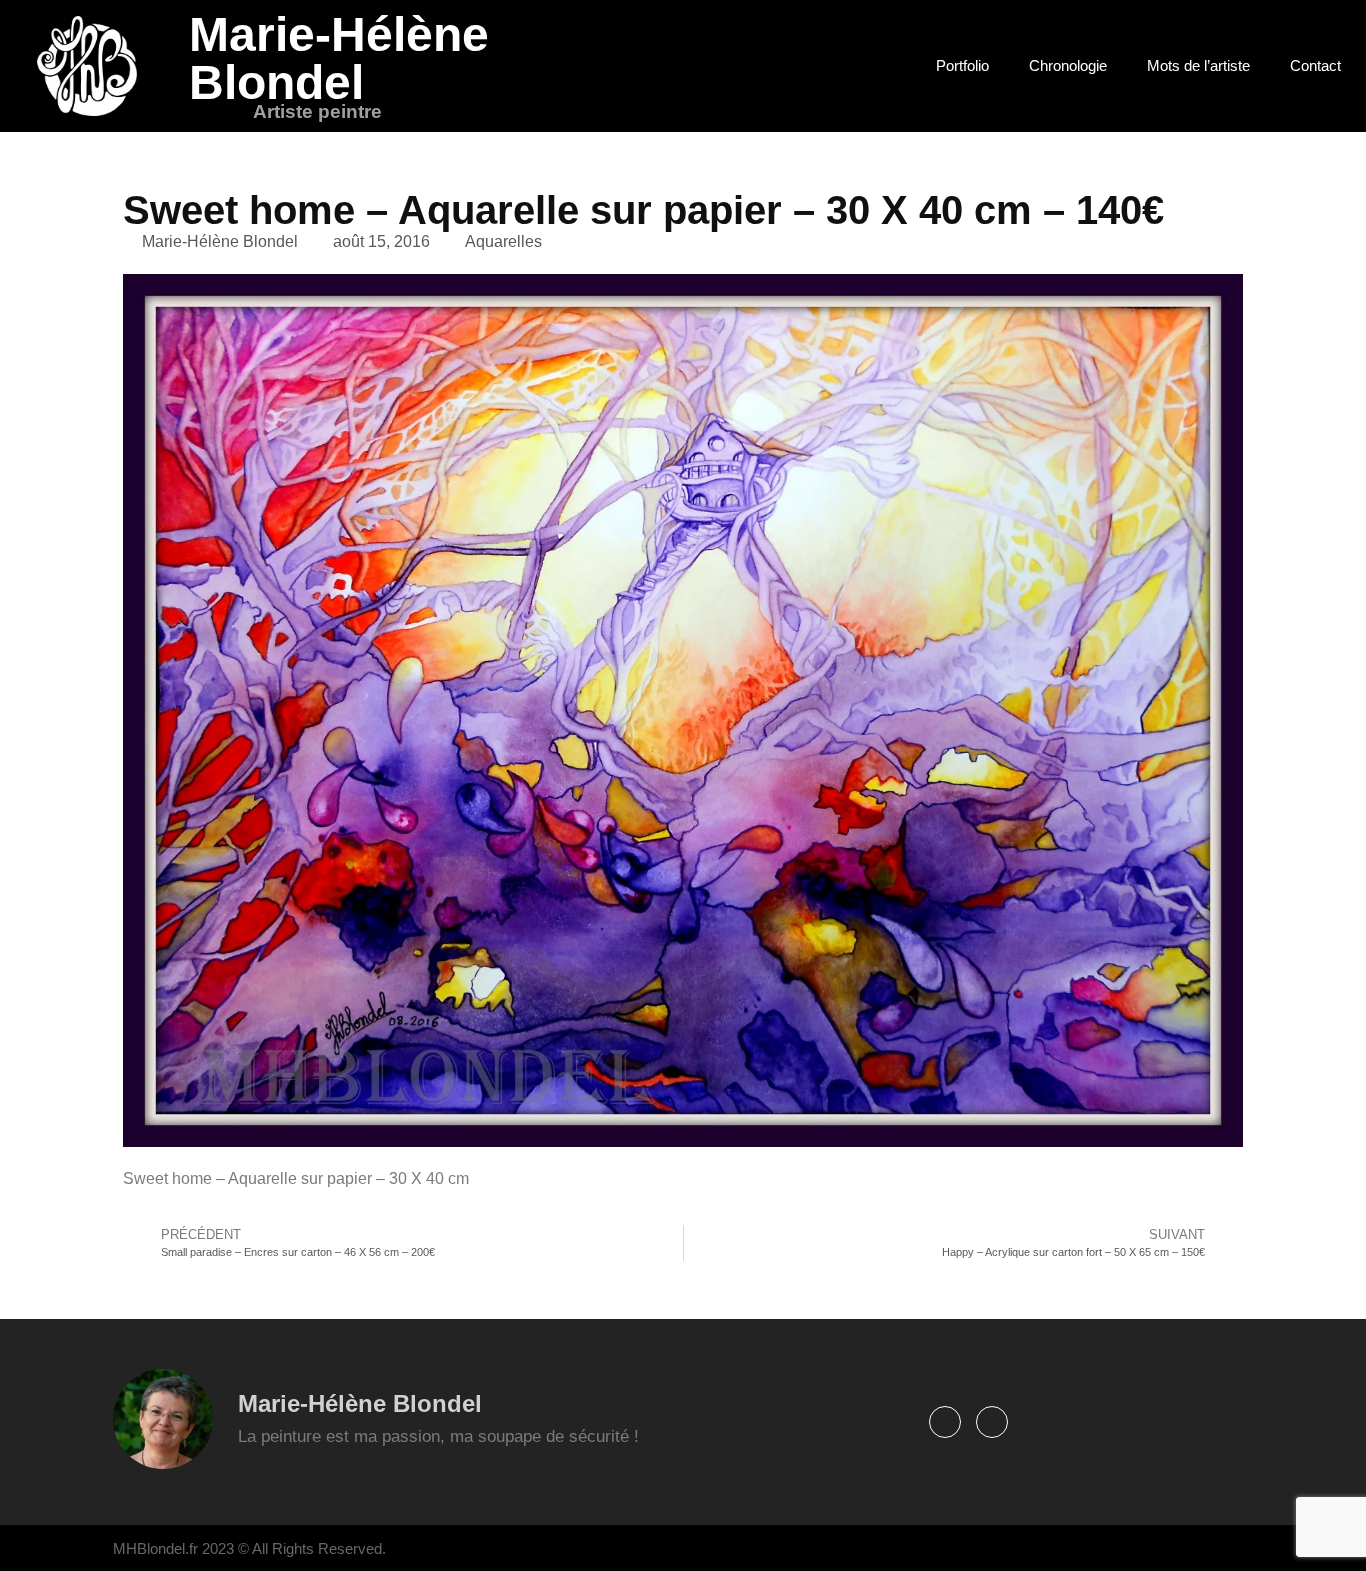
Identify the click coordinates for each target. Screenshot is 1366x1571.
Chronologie (1068, 65)
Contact (1315, 65)
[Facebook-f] (945, 1422)
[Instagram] (992, 1422)
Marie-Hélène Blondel (339, 58)
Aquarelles (503, 241)
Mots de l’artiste (1198, 65)
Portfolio (962, 65)
